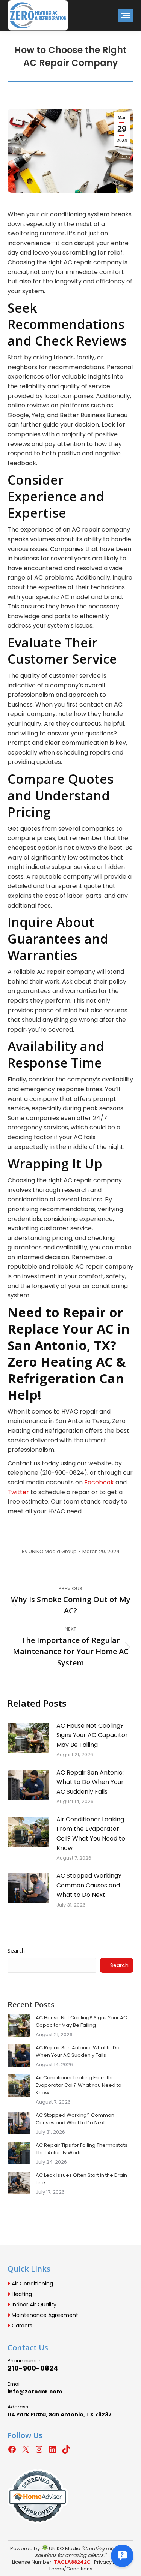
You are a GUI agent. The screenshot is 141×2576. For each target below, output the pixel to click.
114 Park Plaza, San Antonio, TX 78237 (60, 2414)
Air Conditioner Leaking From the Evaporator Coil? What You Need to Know (91, 1834)
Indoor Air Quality (33, 2305)
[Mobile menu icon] (126, 16)
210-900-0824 (33, 2368)
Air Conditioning (32, 2284)
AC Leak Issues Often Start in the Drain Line (81, 2179)
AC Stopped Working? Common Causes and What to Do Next (89, 1885)
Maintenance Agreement (44, 2315)
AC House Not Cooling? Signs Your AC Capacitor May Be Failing (92, 1735)
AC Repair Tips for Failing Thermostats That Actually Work (82, 2149)
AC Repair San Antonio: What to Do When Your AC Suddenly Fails (90, 1782)
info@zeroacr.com (35, 2392)
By (49, 1552)
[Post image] (28, 1738)
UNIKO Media (64, 2548)
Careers (21, 2326)
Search (16, 1950)
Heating (21, 2294)
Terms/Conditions (70, 2569)
